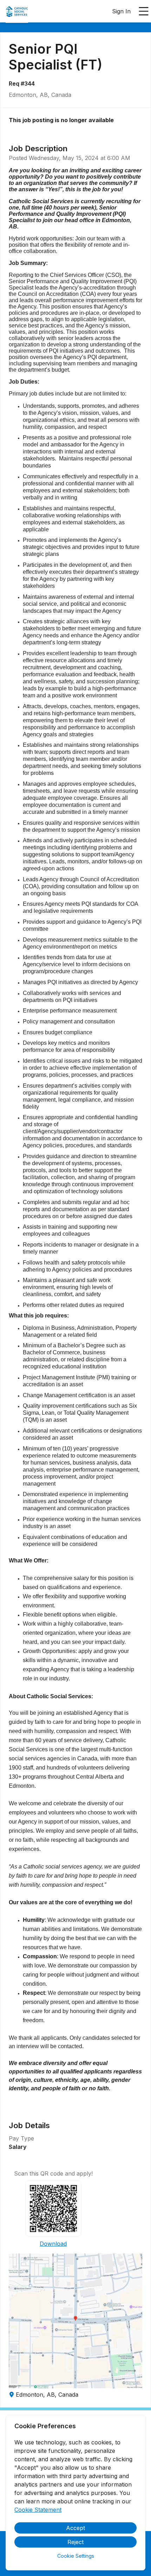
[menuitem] (17, 12)
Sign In (121, 11)
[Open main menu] (144, 11)
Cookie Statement (38, 2510)
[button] (75, 2321)
